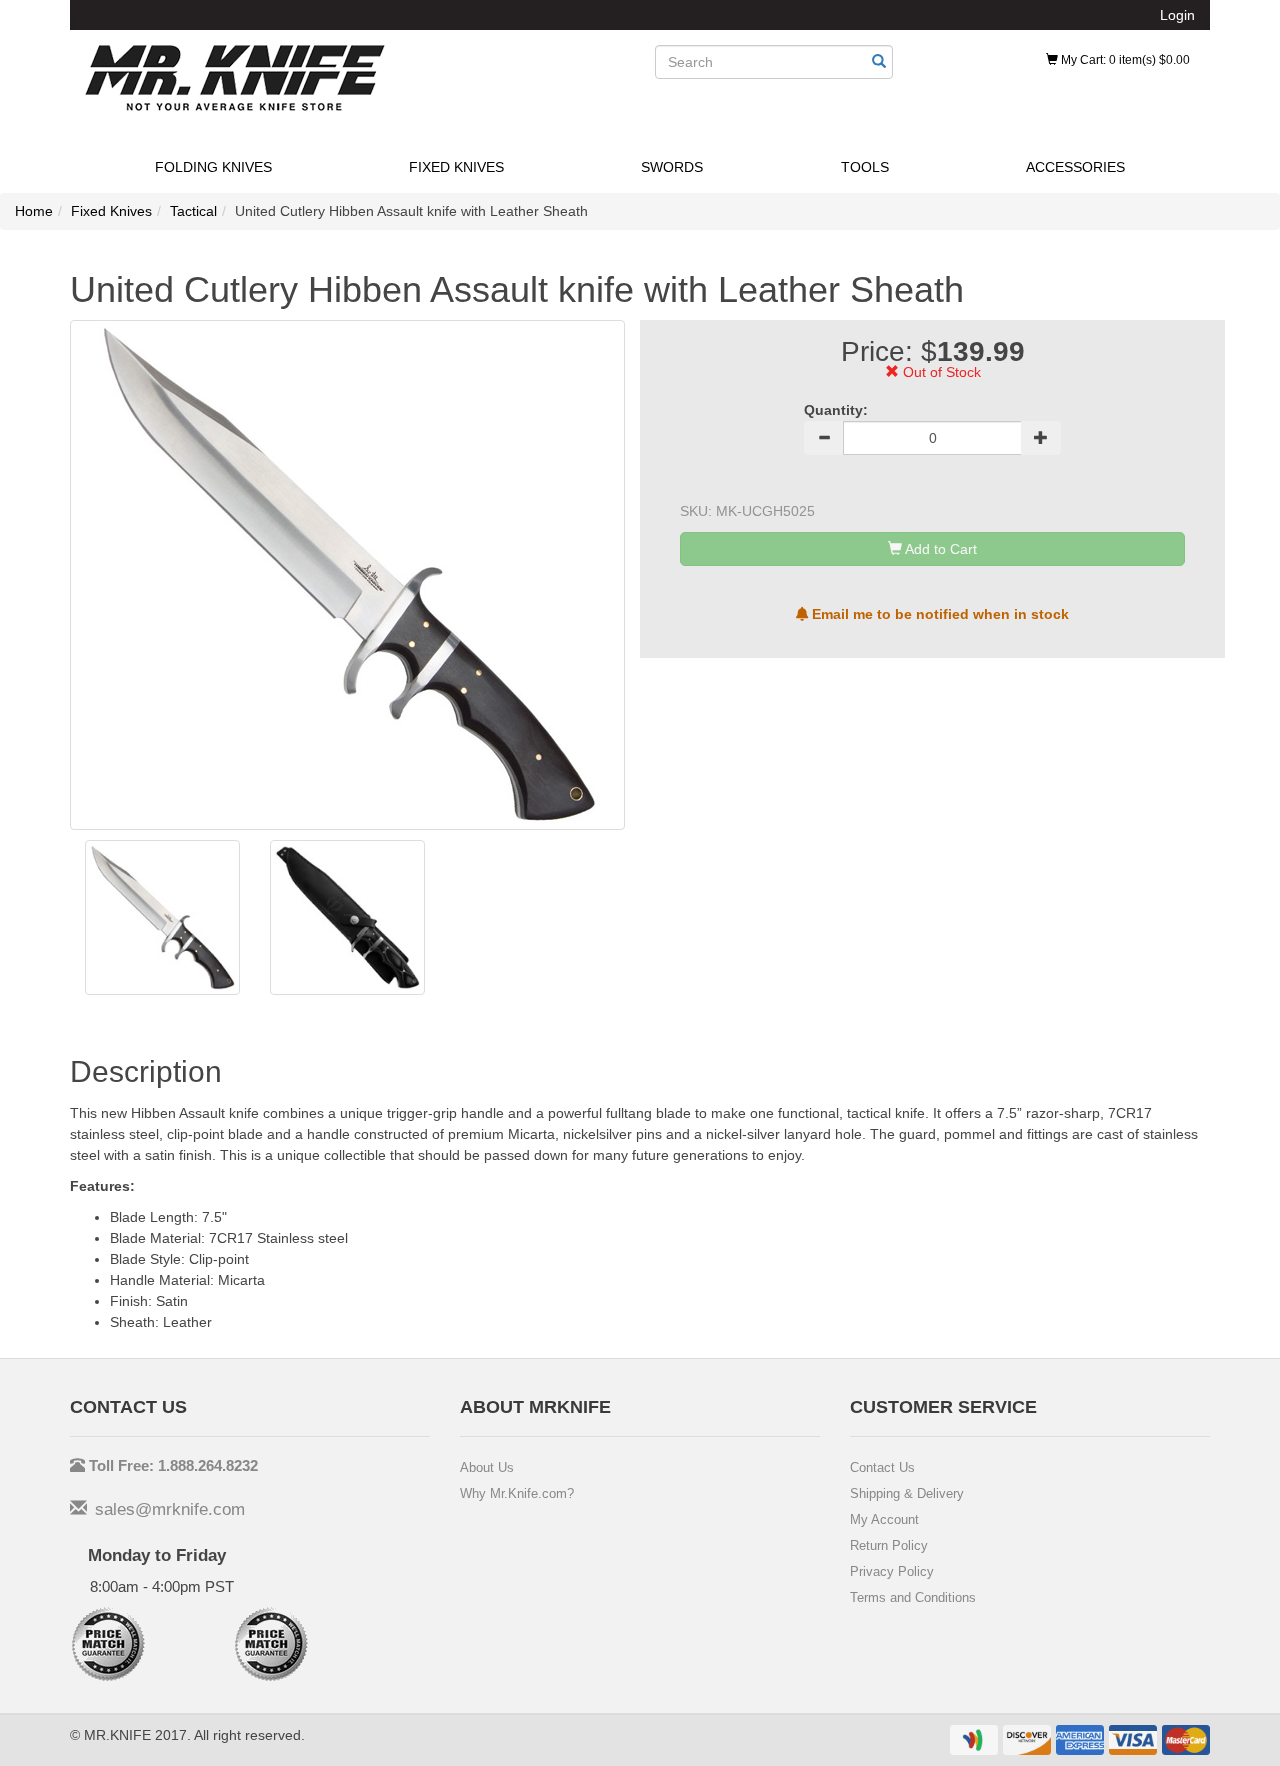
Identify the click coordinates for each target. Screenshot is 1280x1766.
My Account (884, 1519)
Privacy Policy (892, 1571)
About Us (487, 1467)
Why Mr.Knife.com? (517, 1493)
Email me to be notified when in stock (938, 614)
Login (1177, 15)
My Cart (1124, 60)
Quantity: (836, 410)
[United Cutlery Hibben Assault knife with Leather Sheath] (162, 917)
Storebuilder (235, 78)
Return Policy (889, 1545)
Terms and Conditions (913, 1597)
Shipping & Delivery (907, 1493)
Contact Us (882, 1467)
